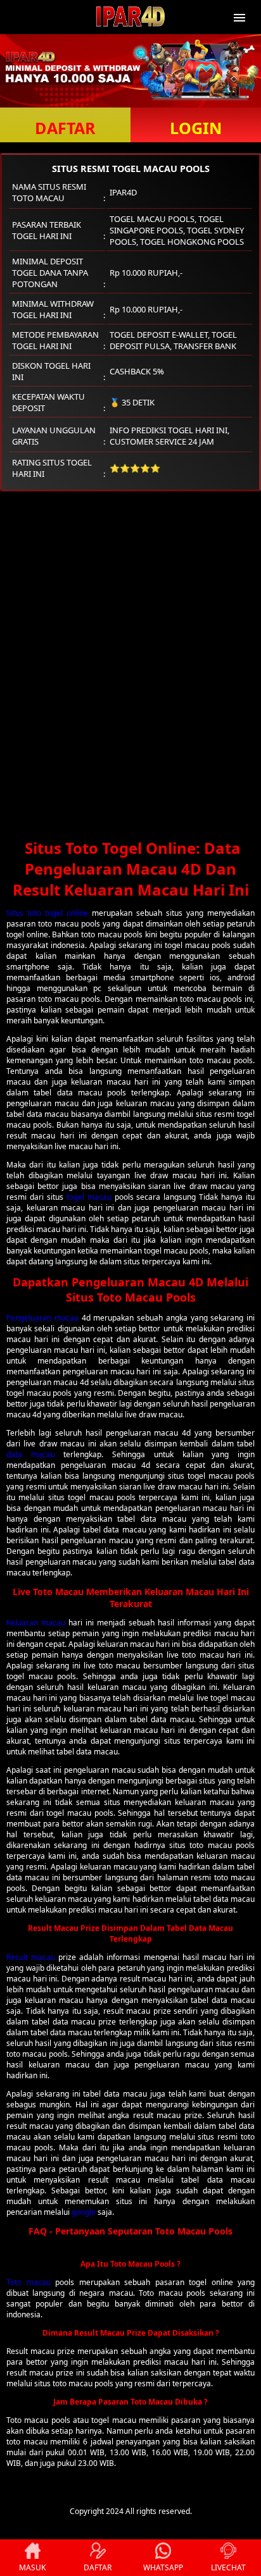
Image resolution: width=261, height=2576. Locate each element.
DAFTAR (65, 128)
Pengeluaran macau (42, 1318)
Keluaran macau (36, 1623)
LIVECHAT (228, 2567)
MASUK (32, 2567)
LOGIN (196, 128)
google (84, 2212)
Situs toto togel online (47, 913)
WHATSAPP (163, 2567)
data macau (31, 1454)
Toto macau (29, 2282)
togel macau (89, 1197)
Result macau (31, 1957)
